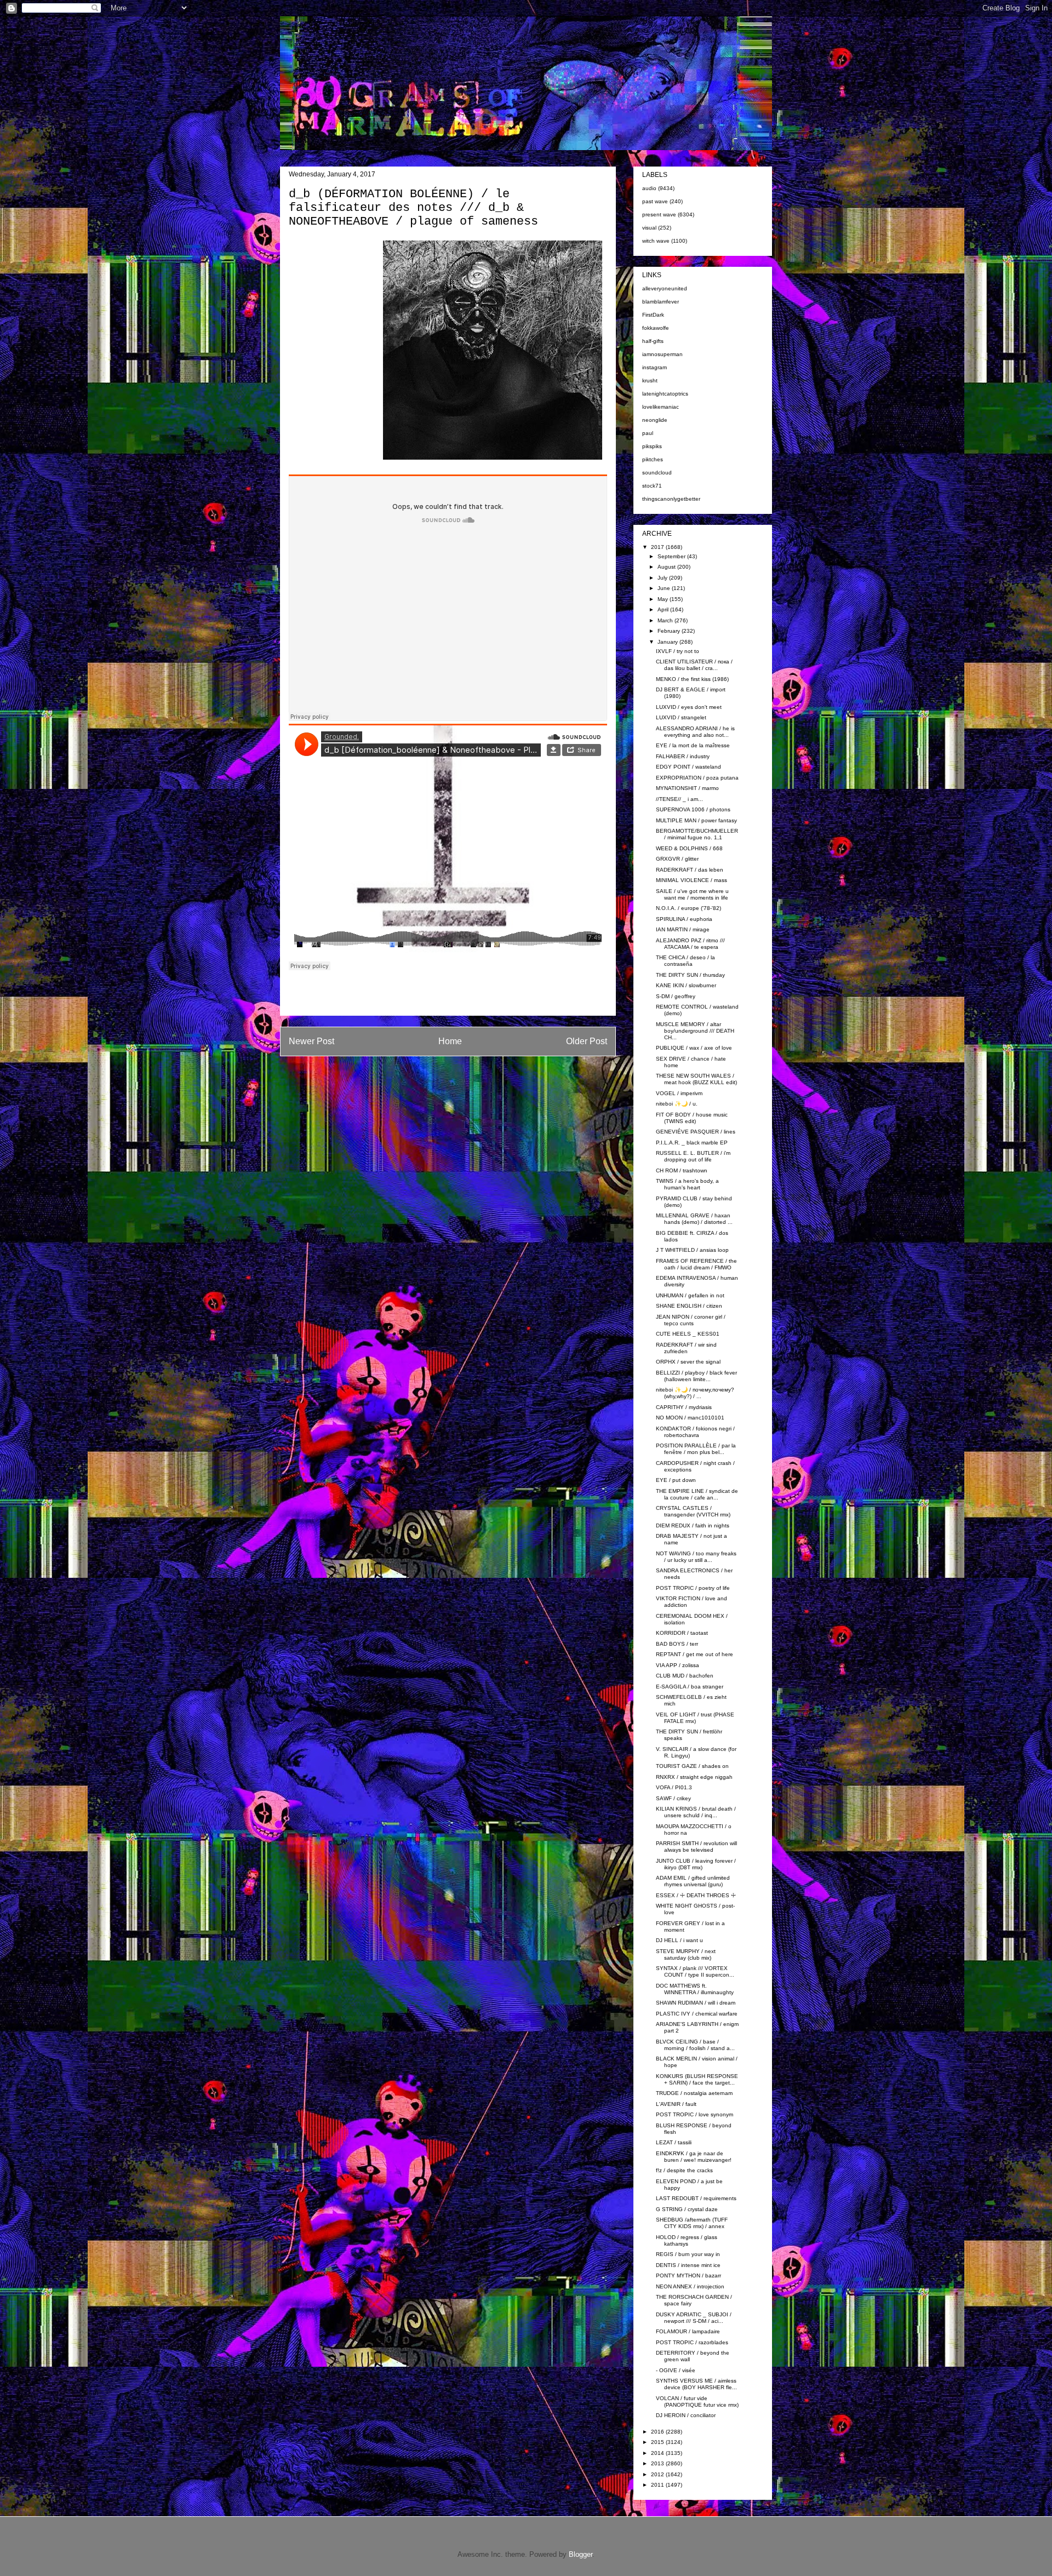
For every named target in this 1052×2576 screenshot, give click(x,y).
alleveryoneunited (665, 288)
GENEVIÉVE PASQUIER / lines (696, 1132)
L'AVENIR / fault (676, 2104)
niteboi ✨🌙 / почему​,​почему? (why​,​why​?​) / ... (695, 1393)
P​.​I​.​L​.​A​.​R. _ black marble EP (692, 1143)
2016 (658, 2432)
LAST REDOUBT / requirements (696, 2198)
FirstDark (653, 315)
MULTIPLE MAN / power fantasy (696, 820)
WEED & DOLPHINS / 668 (689, 848)
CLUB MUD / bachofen (685, 1676)
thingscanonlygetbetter (671, 499)
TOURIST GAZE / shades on (692, 1766)
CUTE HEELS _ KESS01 (688, 1334)
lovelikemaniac (661, 407)
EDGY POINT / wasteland (688, 767)
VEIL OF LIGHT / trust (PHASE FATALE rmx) (695, 1718)
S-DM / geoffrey (676, 996)
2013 (658, 2463)
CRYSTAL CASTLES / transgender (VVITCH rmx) (693, 1511)
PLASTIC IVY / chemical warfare (697, 2014)
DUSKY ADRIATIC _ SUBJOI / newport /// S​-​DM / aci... (694, 2318)
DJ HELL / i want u (679, 1940)
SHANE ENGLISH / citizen (689, 1306)
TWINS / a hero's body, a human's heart (687, 1184)
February (670, 631)
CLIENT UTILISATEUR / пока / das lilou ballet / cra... (694, 665)
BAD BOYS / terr (677, 1644)
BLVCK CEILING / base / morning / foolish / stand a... (695, 2045)
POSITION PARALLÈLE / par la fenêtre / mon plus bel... (696, 1449)
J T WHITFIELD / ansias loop (692, 1250)
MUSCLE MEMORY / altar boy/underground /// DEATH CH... (695, 1031)
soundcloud (657, 473)
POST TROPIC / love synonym (694, 2114)
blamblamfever (661, 302)
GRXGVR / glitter (677, 859)
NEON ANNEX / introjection (690, 2286)
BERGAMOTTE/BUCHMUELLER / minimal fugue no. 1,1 (697, 834)
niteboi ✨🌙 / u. (677, 1104)
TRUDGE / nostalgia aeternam (694, 2093)
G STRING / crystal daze (687, 2209)
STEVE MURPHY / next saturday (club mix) (686, 1954)
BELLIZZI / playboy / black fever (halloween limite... (696, 1376)
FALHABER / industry (683, 756)
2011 (658, 2485)
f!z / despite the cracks (684, 2170)
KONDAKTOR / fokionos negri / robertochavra (695, 1432)
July (663, 578)
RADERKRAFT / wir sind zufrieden (686, 1348)
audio (649, 188)
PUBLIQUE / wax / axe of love (694, 1048)
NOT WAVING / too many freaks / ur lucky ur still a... (696, 1557)
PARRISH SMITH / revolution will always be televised (696, 1847)
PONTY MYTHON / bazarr (688, 2276)
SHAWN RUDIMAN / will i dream (696, 2003)
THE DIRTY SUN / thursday (690, 975)
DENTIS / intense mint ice (688, 2265)
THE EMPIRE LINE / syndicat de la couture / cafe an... (697, 1494)
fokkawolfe (656, 328)
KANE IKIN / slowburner (686, 985)
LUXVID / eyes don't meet (689, 707)
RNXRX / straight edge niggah (694, 1777)
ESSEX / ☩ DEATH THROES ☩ (696, 1895)
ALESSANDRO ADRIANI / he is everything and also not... (695, 732)
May (664, 599)
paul (648, 433)
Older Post (587, 1041)
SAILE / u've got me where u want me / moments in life (692, 894)
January (668, 642)
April (664, 609)
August (667, 567)
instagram (654, 367)
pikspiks (652, 446)
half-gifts (653, 341)
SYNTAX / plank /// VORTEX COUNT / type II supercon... (695, 1971)
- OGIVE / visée (676, 2370)
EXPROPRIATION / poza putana (697, 778)
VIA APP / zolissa (677, 1665)
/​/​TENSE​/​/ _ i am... (679, 799)
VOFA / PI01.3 (674, 1787)
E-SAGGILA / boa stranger (690, 1687)
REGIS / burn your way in (688, 2254)
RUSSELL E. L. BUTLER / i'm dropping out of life (693, 1156)
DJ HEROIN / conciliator (686, 2415)
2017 (658, 547)
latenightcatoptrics (665, 394)
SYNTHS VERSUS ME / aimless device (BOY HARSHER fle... (696, 2384)
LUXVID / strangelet (681, 717)
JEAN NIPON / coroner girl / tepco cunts (691, 1320)
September (672, 556)
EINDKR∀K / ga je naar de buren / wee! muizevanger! (694, 2157)
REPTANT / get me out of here (694, 1654)
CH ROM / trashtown (682, 1170)
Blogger (581, 2554)
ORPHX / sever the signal (688, 1362)
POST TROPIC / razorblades (692, 2342)
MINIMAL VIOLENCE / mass (691, 880)
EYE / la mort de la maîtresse (693, 745)
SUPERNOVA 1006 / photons (693, 809)
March (666, 620)
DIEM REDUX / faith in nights (693, 1525)
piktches (653, 459)
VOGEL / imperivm (679, 1093)
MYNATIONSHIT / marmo (687, 788)
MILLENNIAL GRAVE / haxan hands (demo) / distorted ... (694, 1219)
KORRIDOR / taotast (682, 1633)
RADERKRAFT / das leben (690, 870)
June (665, 588)
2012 (658, 2474)
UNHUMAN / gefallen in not (690, 1295)
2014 (658, 2453)
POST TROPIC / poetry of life (693, 1588)
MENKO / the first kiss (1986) (692, 679)
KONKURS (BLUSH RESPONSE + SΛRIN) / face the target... (697, 2079)
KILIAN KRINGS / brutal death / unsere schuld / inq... (696, 1812)
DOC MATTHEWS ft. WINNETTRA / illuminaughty (695, 1989)
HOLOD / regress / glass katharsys (687, 2240)
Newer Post (311, 1041)
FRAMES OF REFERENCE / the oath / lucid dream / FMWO (696, 1264)
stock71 (652, 486)
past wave (655, 201)
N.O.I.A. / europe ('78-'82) (688, 908)
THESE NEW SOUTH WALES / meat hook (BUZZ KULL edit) (696, 1079)
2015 (658, 2442)
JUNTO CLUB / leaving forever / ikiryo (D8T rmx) (696, 1864)
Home (450, 1041)
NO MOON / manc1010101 (690, 1418)
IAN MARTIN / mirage (683, 929)
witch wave (656, 241)
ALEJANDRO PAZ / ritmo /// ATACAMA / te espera (690, 944)
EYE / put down (676, 1480)
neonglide (655, 420)
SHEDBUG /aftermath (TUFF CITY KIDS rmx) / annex (692, 2223)
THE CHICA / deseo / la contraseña (685, 961)
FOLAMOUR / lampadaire (688, 2331)
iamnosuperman (662, 354)
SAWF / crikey (673, 1798)
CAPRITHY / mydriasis (684, 1407)
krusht (650, 380)
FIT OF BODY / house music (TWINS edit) (692, 1118)
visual (649, 228)
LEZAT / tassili (674, 2142)
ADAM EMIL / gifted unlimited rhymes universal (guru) (693, 1881)
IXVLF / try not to (677, 651)
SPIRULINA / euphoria (684, 919)
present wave (659, 214)
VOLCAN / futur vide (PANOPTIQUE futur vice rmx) (697, 2402)
